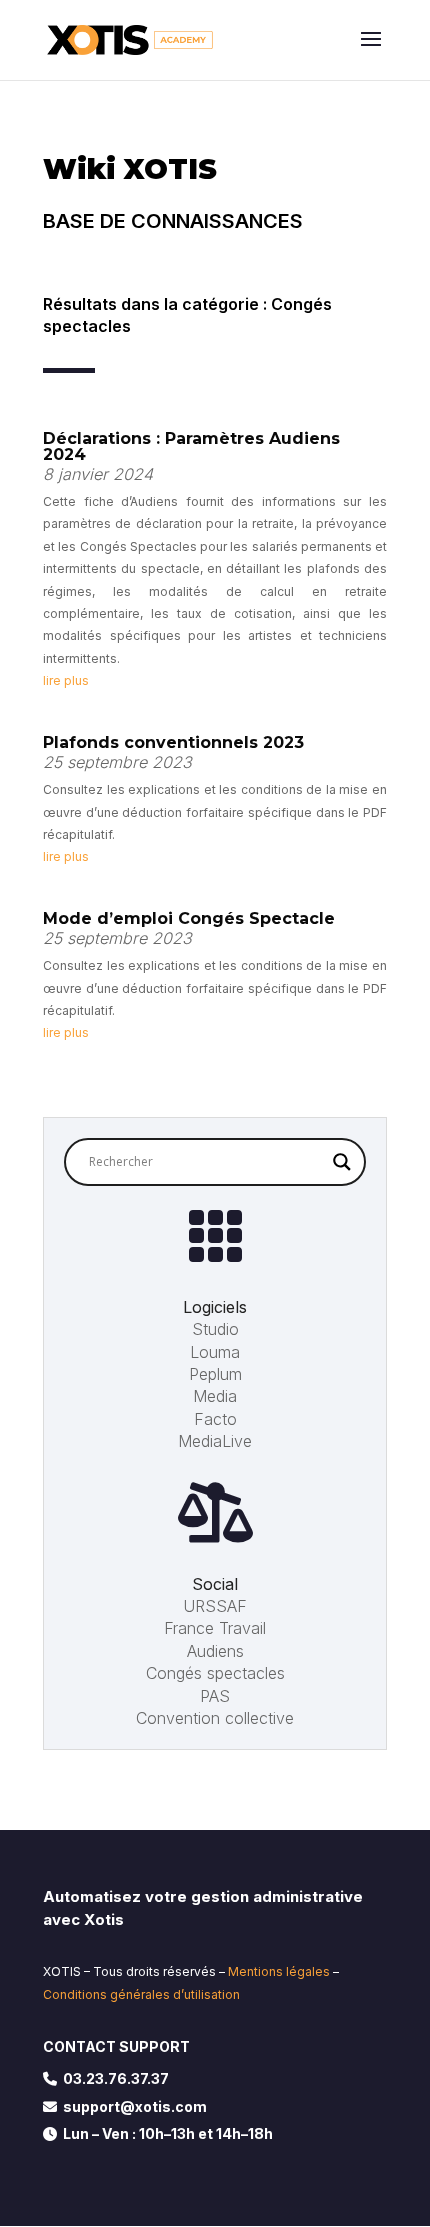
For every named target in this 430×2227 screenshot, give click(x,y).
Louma (215, 1352)
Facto (215, 1419)
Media (215, 1396)
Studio (215, 1329)
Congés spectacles (215, 1673)
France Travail (215, 1628)
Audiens (215, 1651)
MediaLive (215, 1441)
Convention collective (215, 1718)
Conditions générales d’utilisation (141, 1994)
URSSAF (215, 1606)
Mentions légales (279, 1971)
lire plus (66, 680)
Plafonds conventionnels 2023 (173, 742)
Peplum (215, 1374)
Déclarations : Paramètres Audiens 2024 (191, 446)
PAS (215, 1696)
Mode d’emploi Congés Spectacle (189, 918)
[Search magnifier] (342, 1162)
